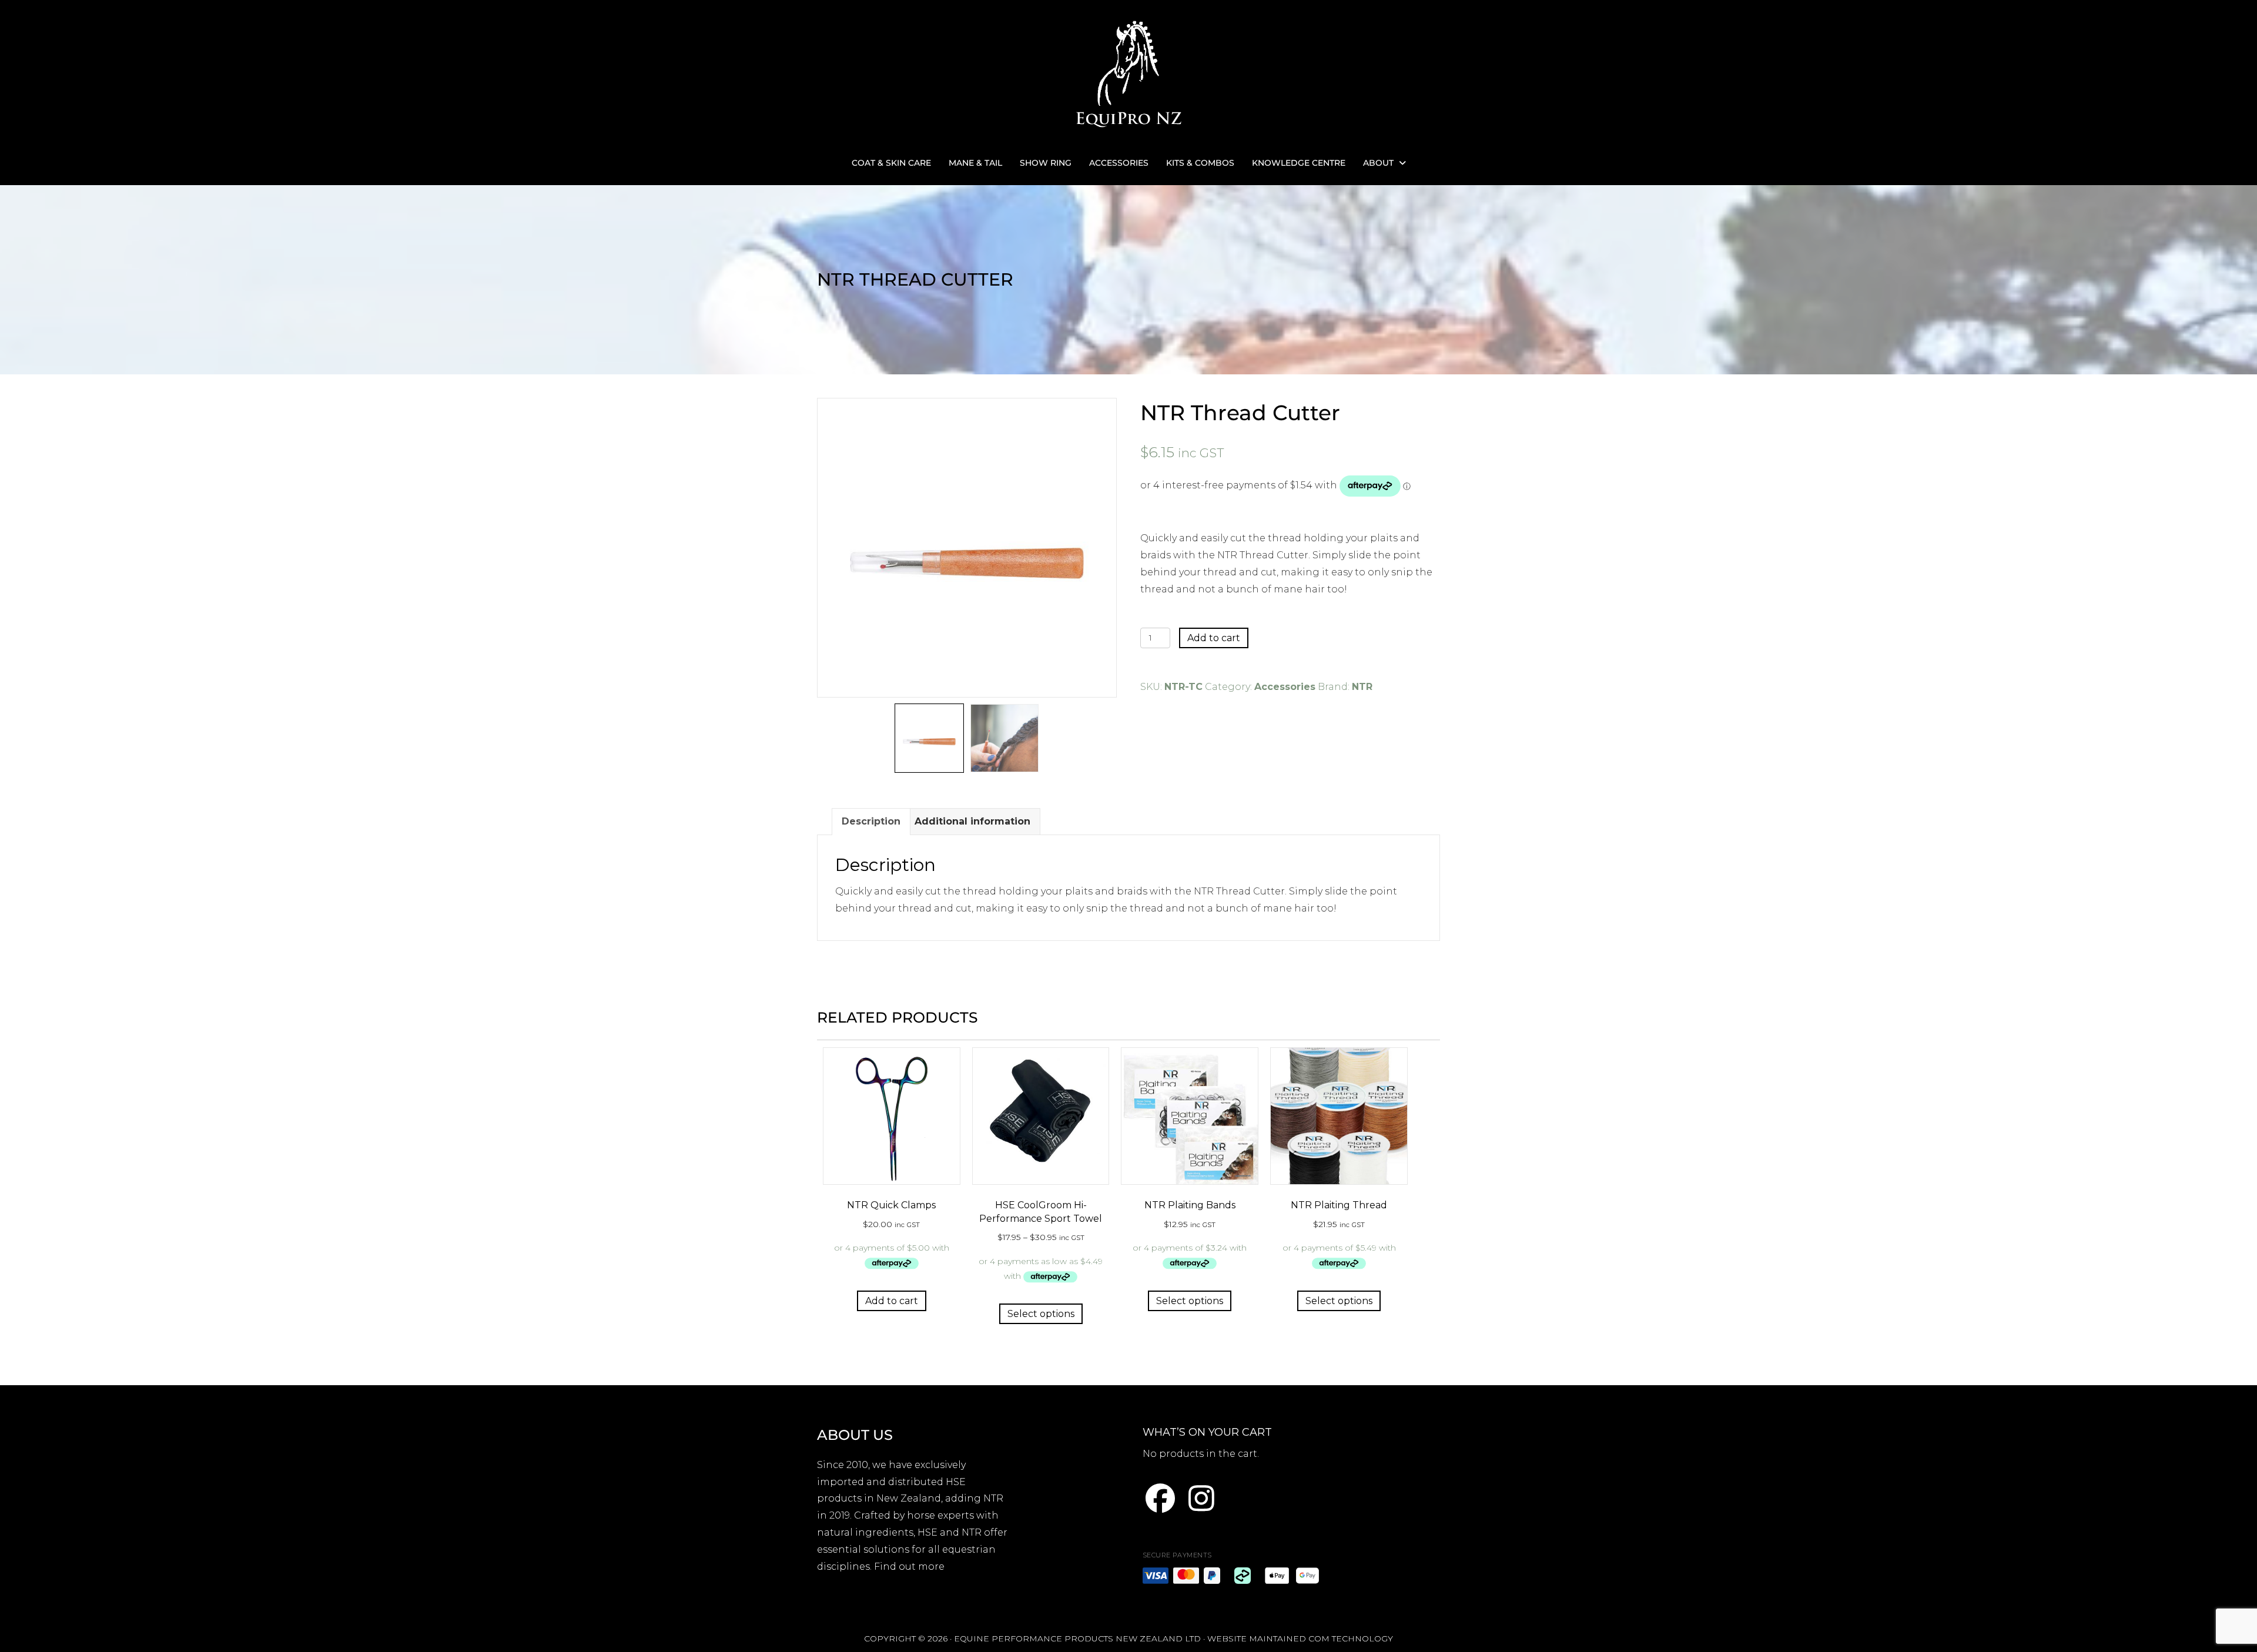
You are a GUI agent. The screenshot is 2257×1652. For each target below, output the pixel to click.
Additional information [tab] (972, 821)
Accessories (1285, 687)
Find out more (909, 1566)
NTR (1362, 687)
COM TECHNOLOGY (1351, 1638)
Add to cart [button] (892, 1301)
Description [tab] (871, 821)
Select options (1041, 1314)
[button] (1160, 1498)
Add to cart (1214, 638)
